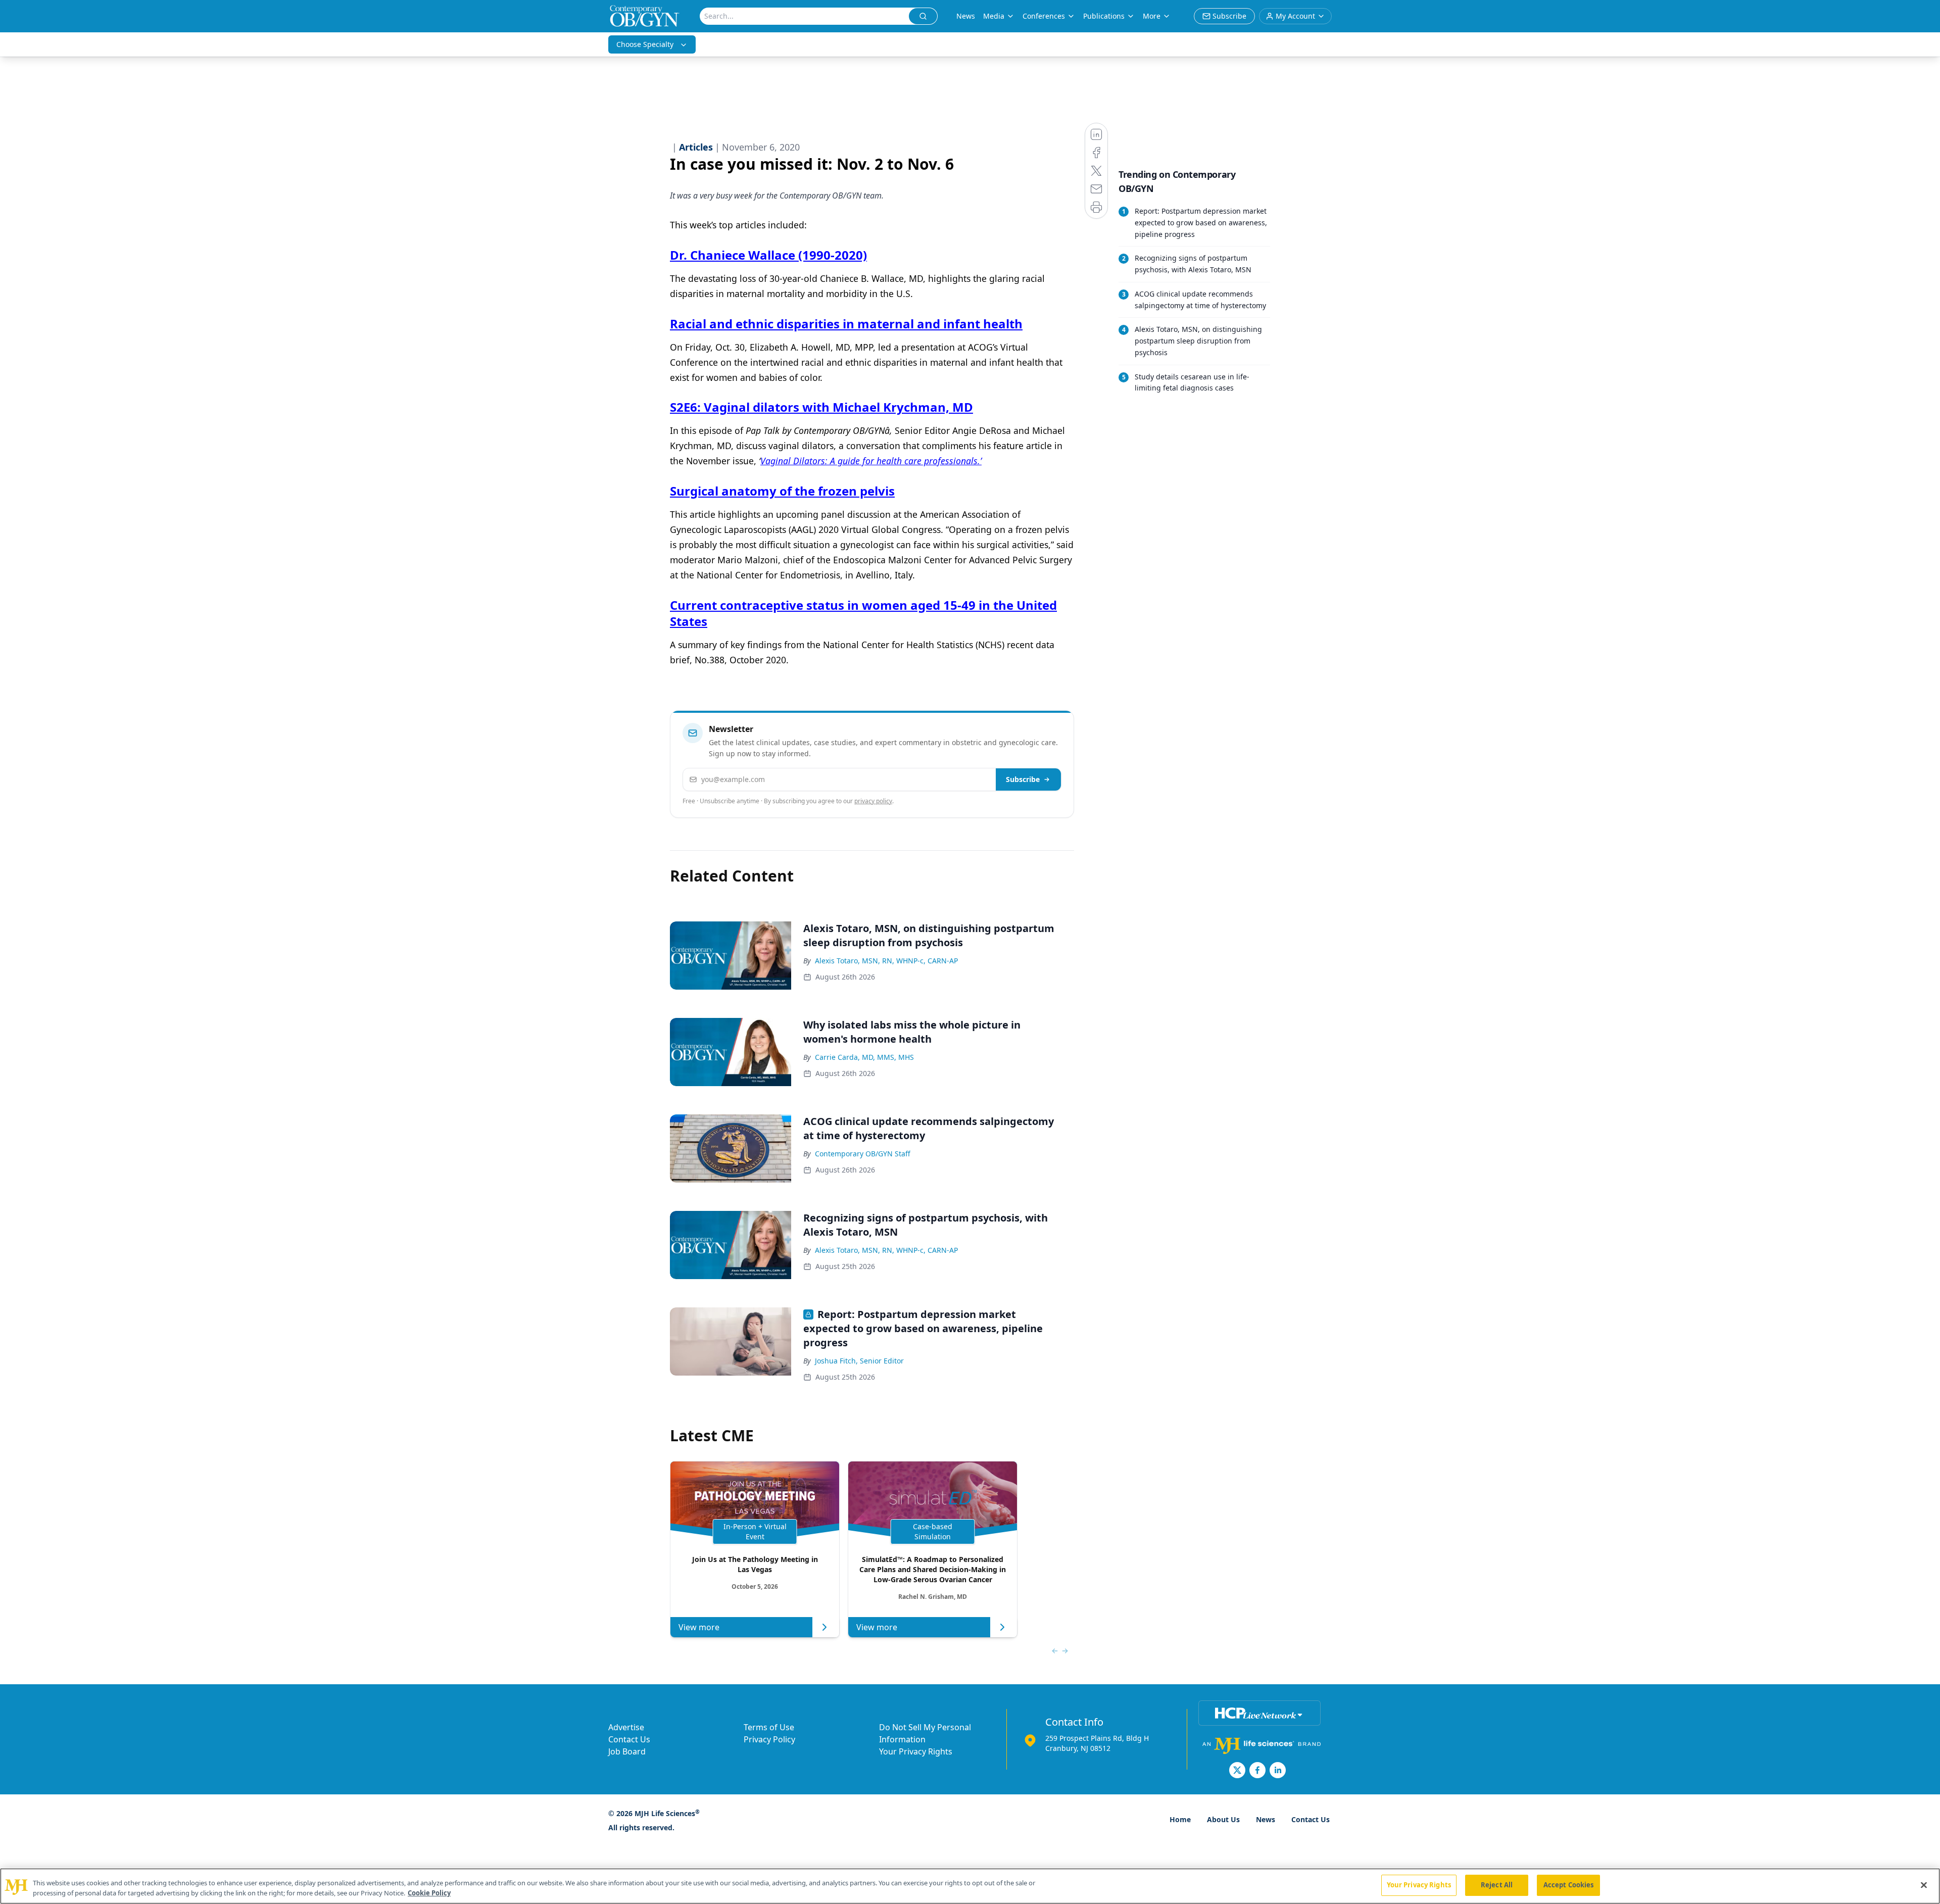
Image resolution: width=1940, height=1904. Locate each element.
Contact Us (629, 1739)
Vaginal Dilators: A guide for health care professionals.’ (871, 461)
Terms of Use (769, 1727)
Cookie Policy (429, 1893)
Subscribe (1023, 779)
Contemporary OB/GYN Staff (863, 1154)
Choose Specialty (645, 44)
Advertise (626, 1727)
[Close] (1924, 1885)
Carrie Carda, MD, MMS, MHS (864, 1057)
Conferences (1044, 16)
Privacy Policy (769, 1739)
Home (1180, 1819)
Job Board (627, 1751)
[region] (970, 1886)
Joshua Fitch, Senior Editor (859, 1361)
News (966, 16)
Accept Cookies (1569, 1885)
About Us (1223, 1819)
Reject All (1497, 1885)
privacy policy (873, 801)
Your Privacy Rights (916, 1751)
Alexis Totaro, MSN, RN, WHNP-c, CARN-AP (886, 961)
